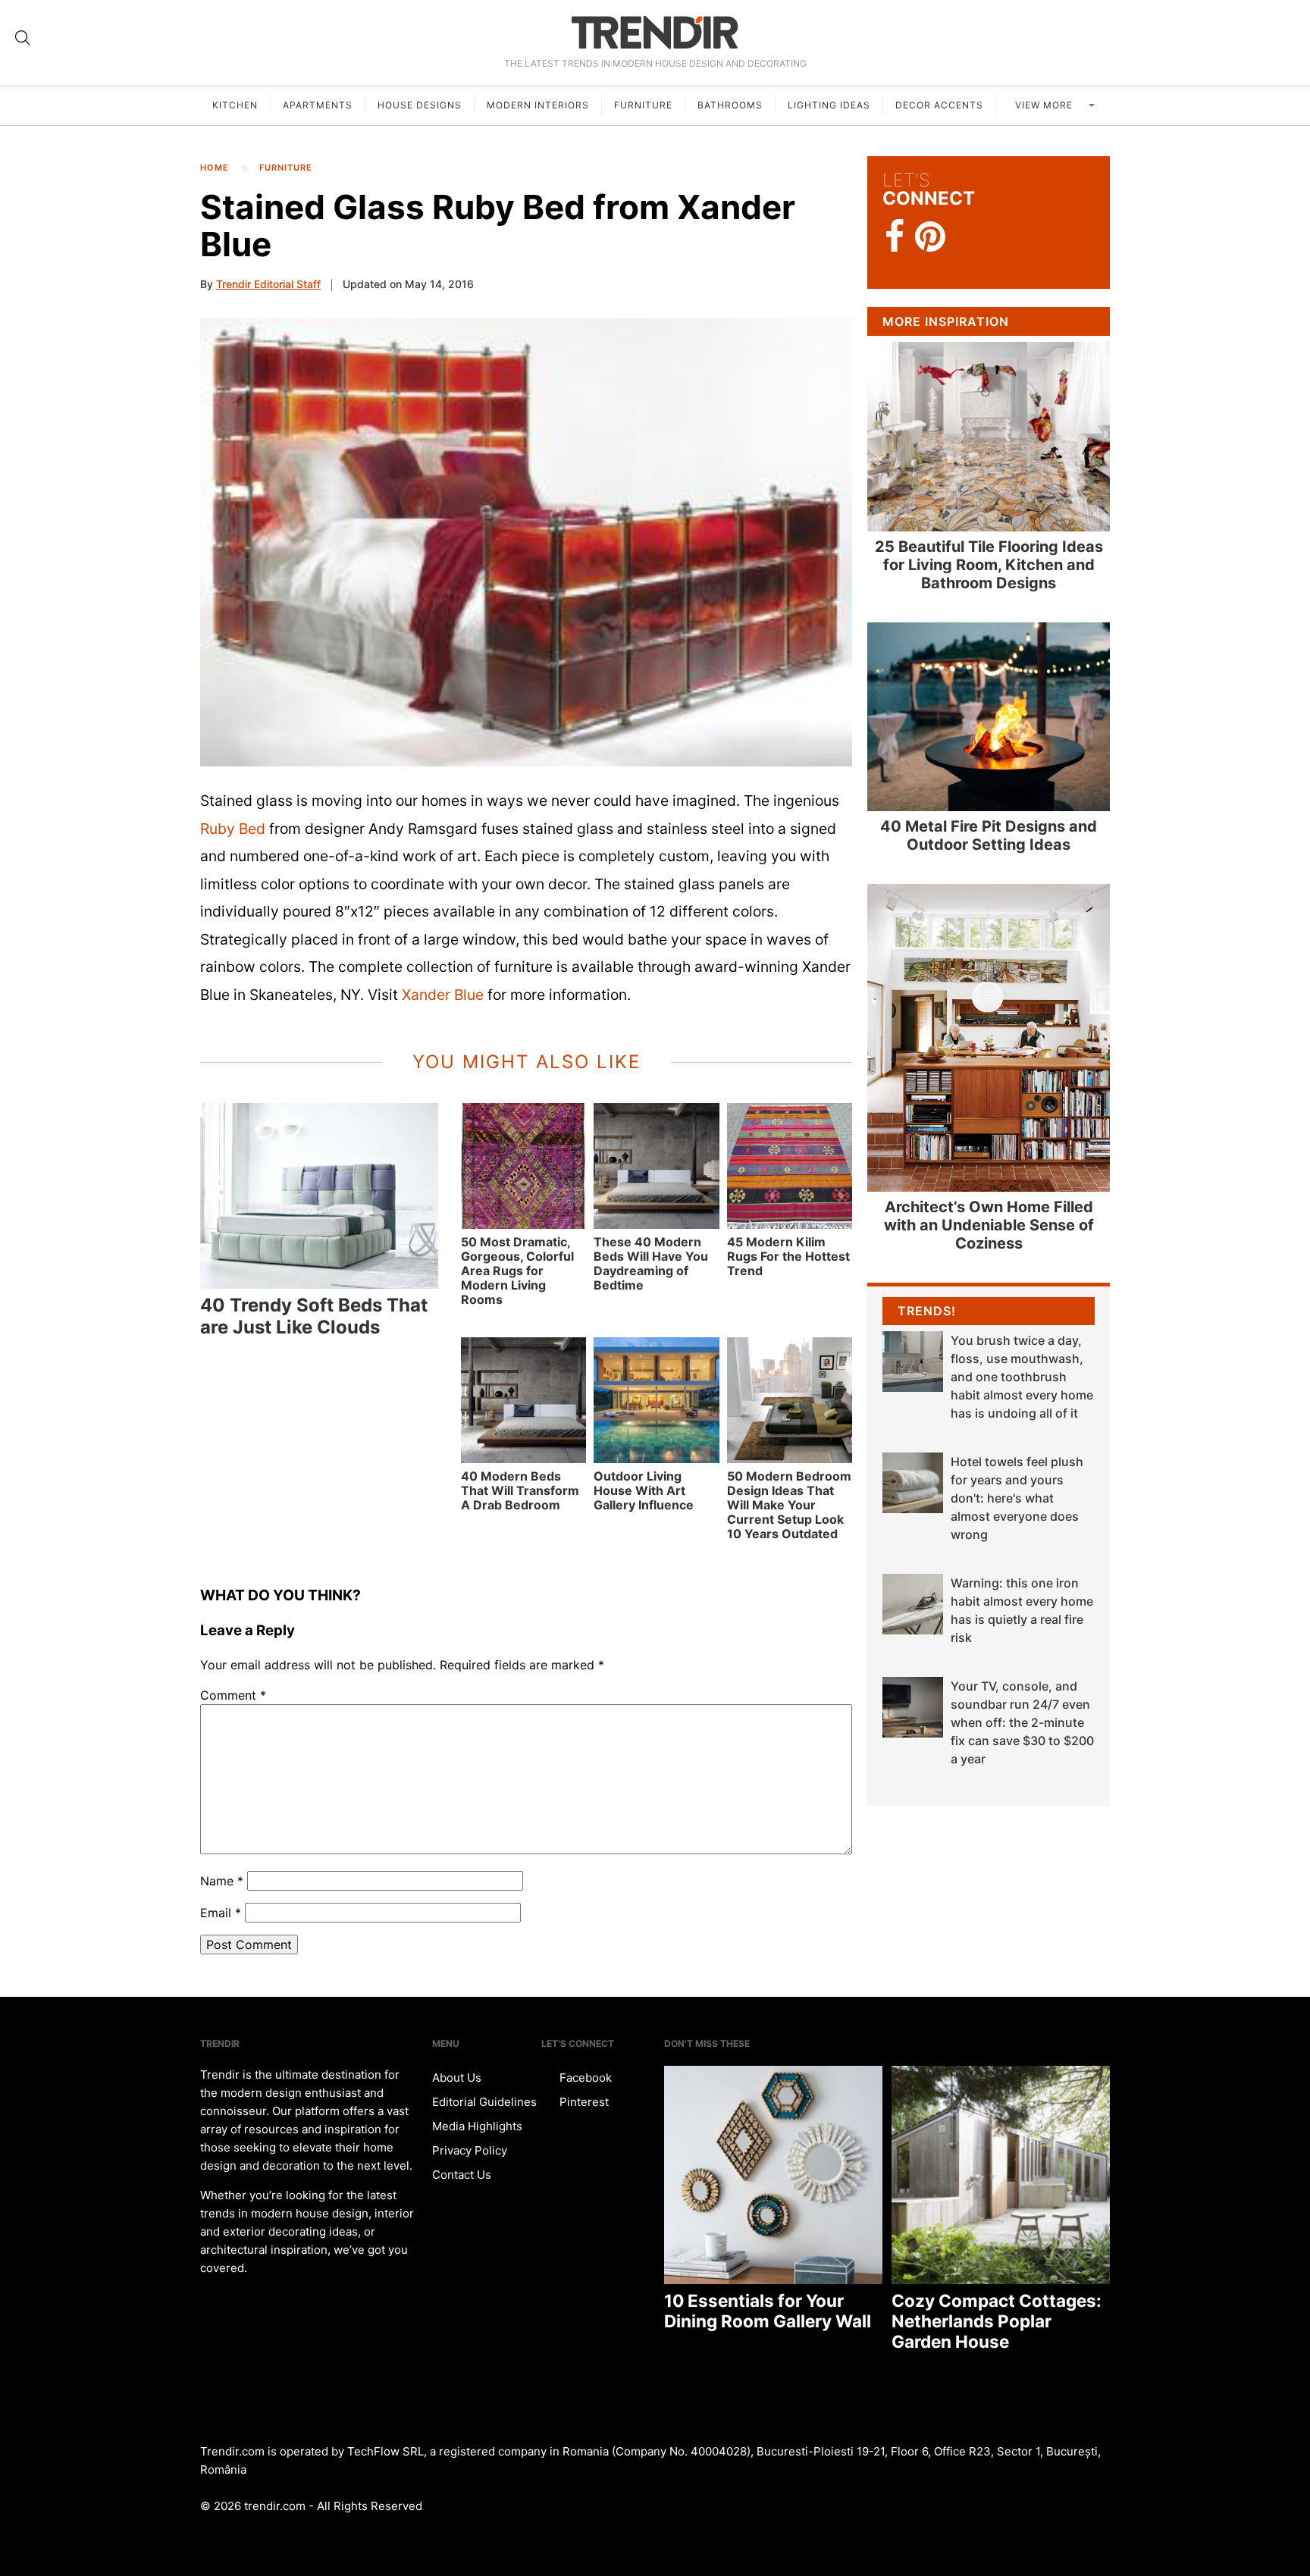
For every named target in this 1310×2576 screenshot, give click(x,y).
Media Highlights (477, 2126)
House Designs (420, 105)
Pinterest (583, 2102)
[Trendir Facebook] (895, 237)
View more (1045, 105)
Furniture (643, 105)
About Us (457, 2078)
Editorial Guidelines (484, 2102)
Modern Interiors (538, 105)
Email (221, 1913)
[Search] (23, 38)
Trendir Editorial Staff (268, 284)
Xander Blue (443, 995)
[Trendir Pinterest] (930, 238)
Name (222, 1881)
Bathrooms (730, 105)
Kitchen (235, 105)
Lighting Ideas (829, 105)
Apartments (318, 105)
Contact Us (462, 2175)
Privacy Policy (470, 2150)
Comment (233, 1695)
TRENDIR (655, 32)
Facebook (584, 2078)
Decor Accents (939, 105)
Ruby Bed (233, 829)
